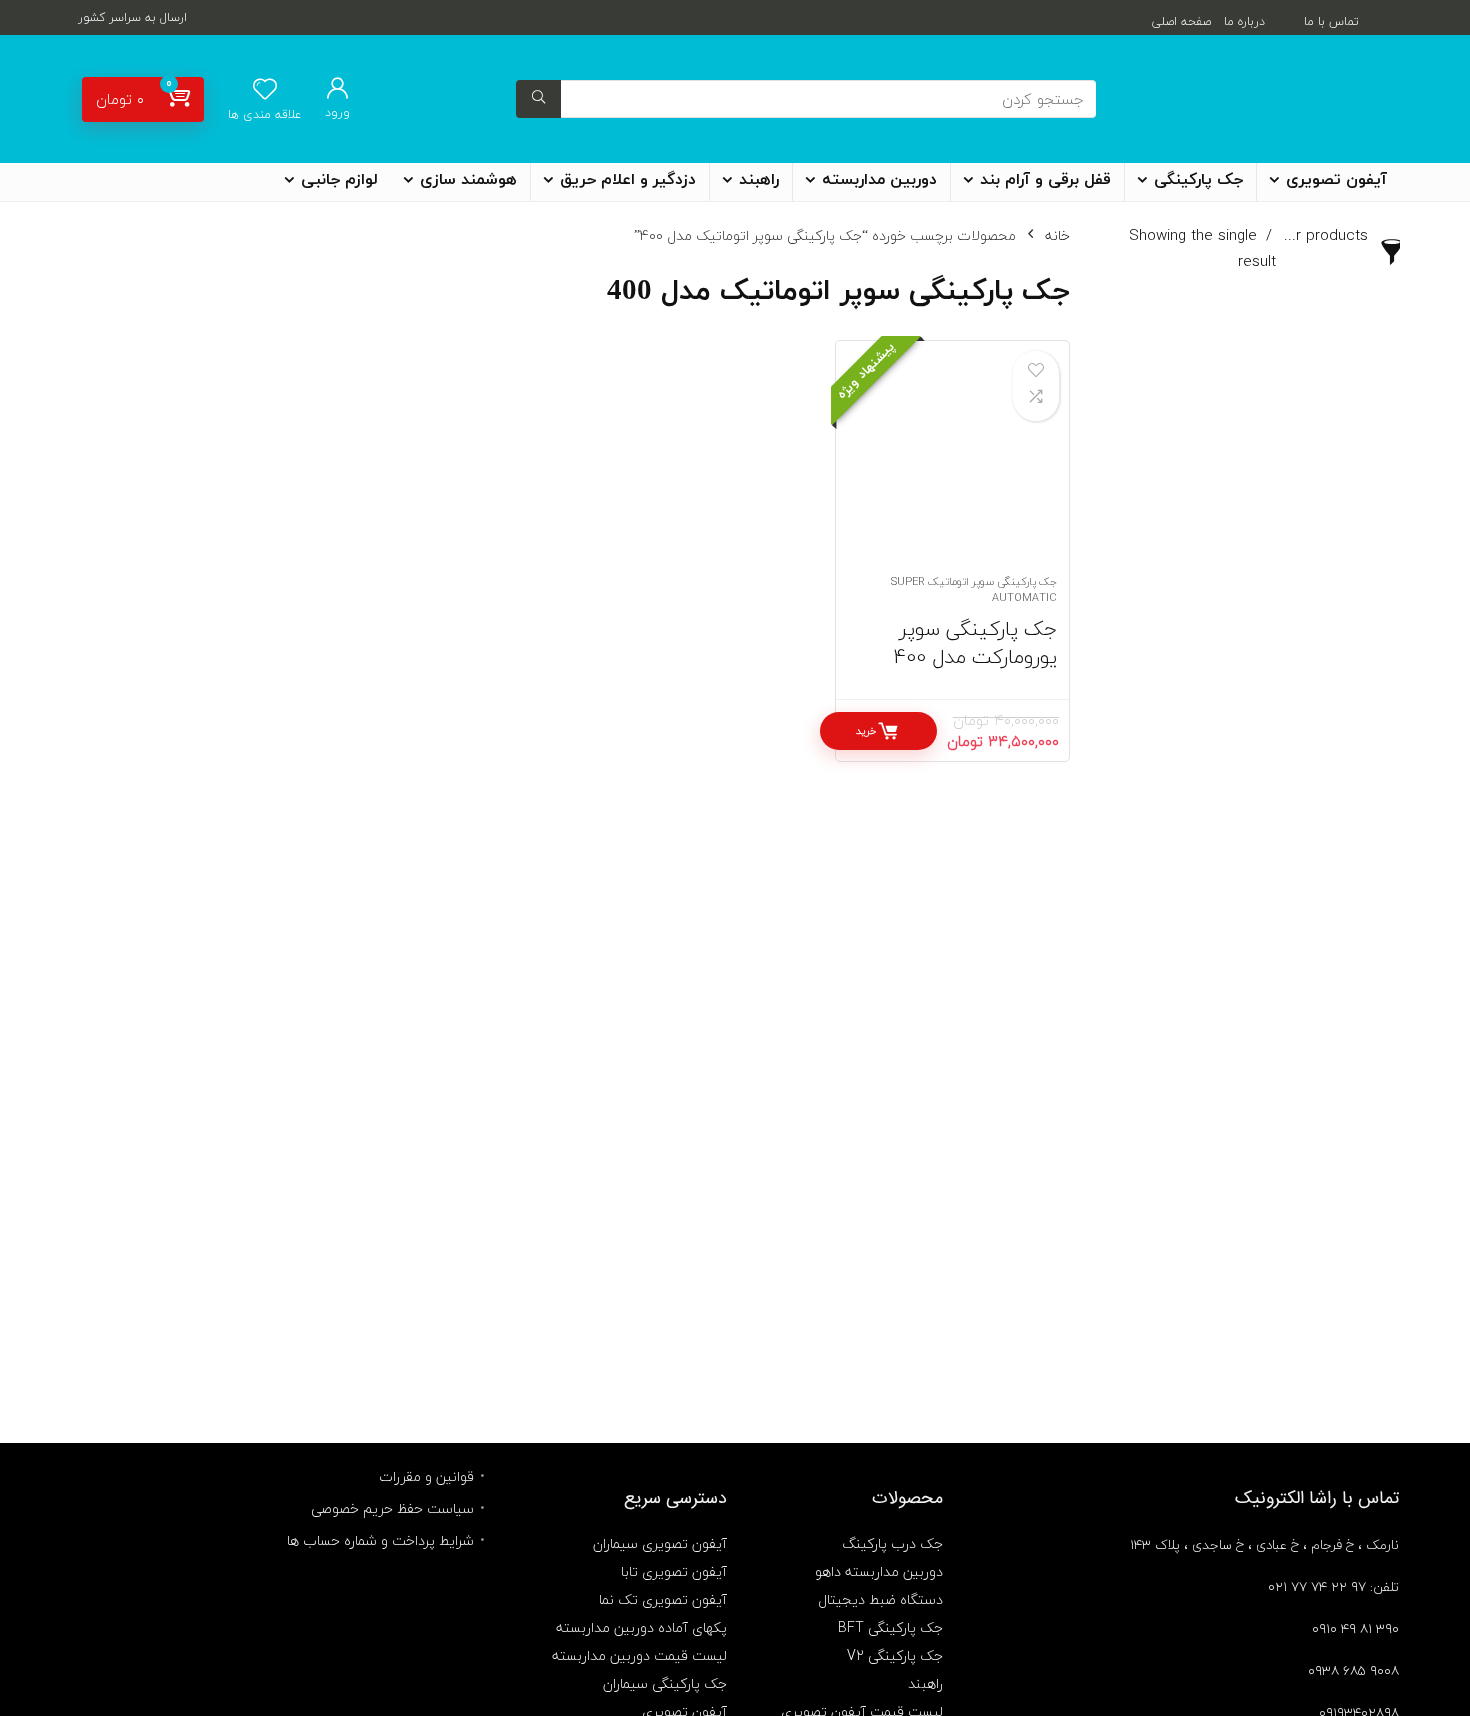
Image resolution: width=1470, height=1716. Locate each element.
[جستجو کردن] (538, 99)
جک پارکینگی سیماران (665, 1683)
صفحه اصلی (1181, 21)
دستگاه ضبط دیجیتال (880, 1599)
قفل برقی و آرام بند (1045, 180)
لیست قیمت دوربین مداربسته (639, 1655)
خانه (1057, 235)
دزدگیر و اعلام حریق (628, 180)
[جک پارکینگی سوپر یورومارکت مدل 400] (952, 468)
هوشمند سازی (468, 180)
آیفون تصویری (1336, 180)
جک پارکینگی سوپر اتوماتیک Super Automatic (974, 589)
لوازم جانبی (339, 180)
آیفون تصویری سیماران (660, 1543)
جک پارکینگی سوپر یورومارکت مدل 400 (975, 642)
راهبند (759, 180)
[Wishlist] (265, 91)
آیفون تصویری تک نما (663, 1599)
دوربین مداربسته (879, 180)
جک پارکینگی (1198, 180)
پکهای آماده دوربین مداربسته (641, 1627)
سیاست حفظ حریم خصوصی (392, 1508)
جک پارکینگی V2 (895, 1655)
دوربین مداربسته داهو (879, 1571)
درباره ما (1244, 21)
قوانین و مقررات (426, 1476)
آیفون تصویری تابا (674, 1571)
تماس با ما (1331, 21)
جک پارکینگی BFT (890, 1627)
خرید (866, 730)
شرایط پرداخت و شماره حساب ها (380, 1540)
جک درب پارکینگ (892, 1543)
